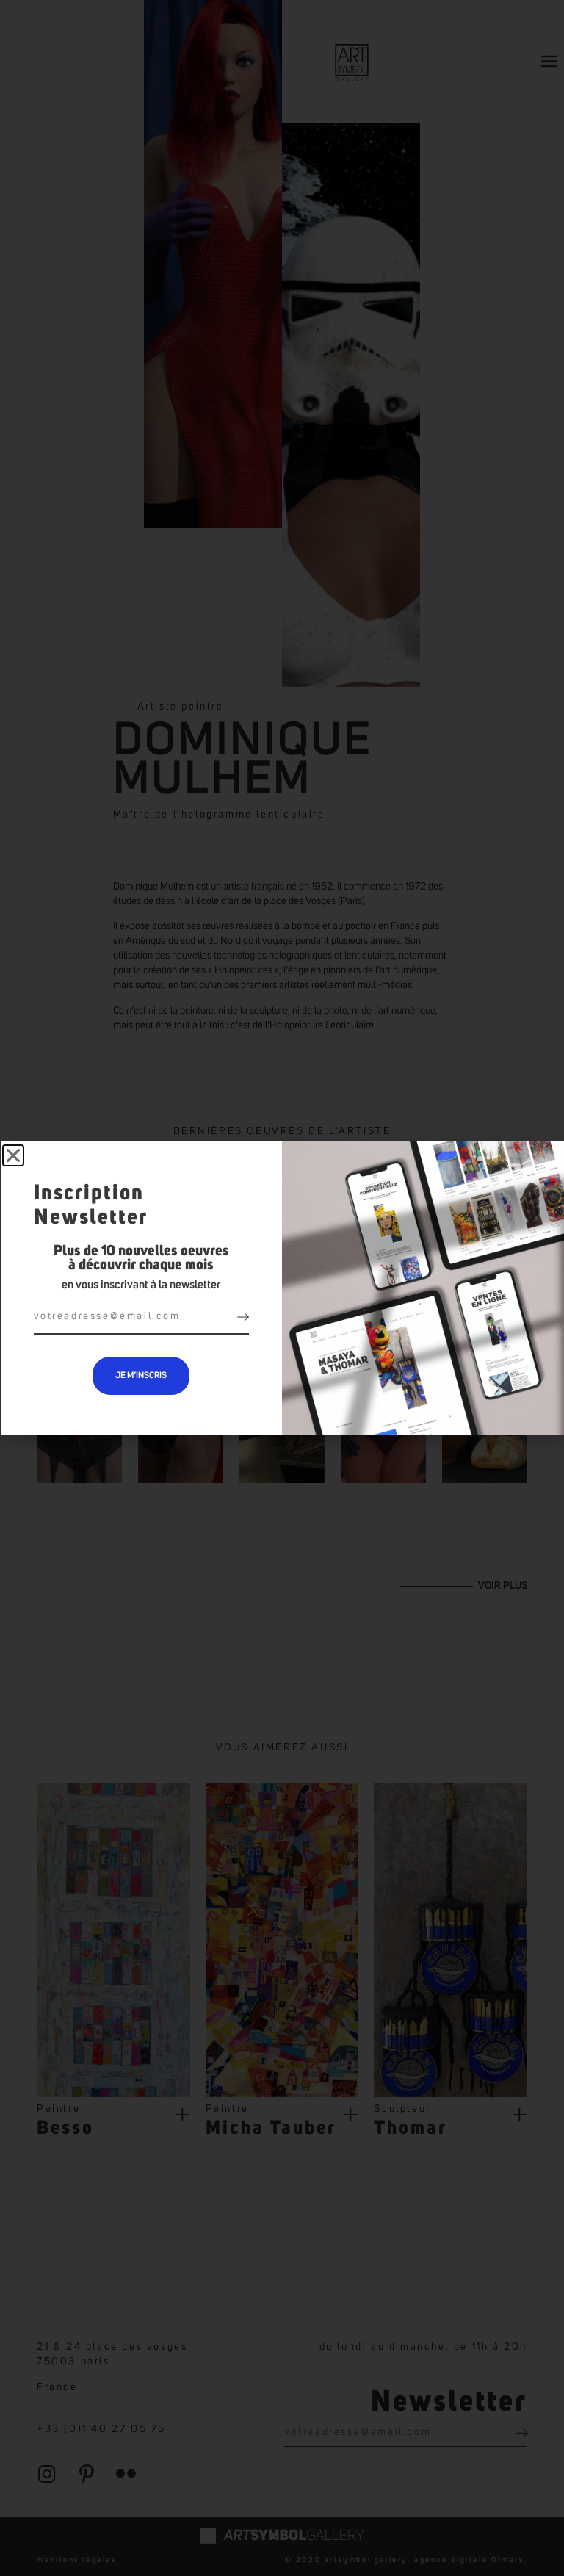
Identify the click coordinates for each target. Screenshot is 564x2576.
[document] (282, 1288)
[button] (13, 1155)
